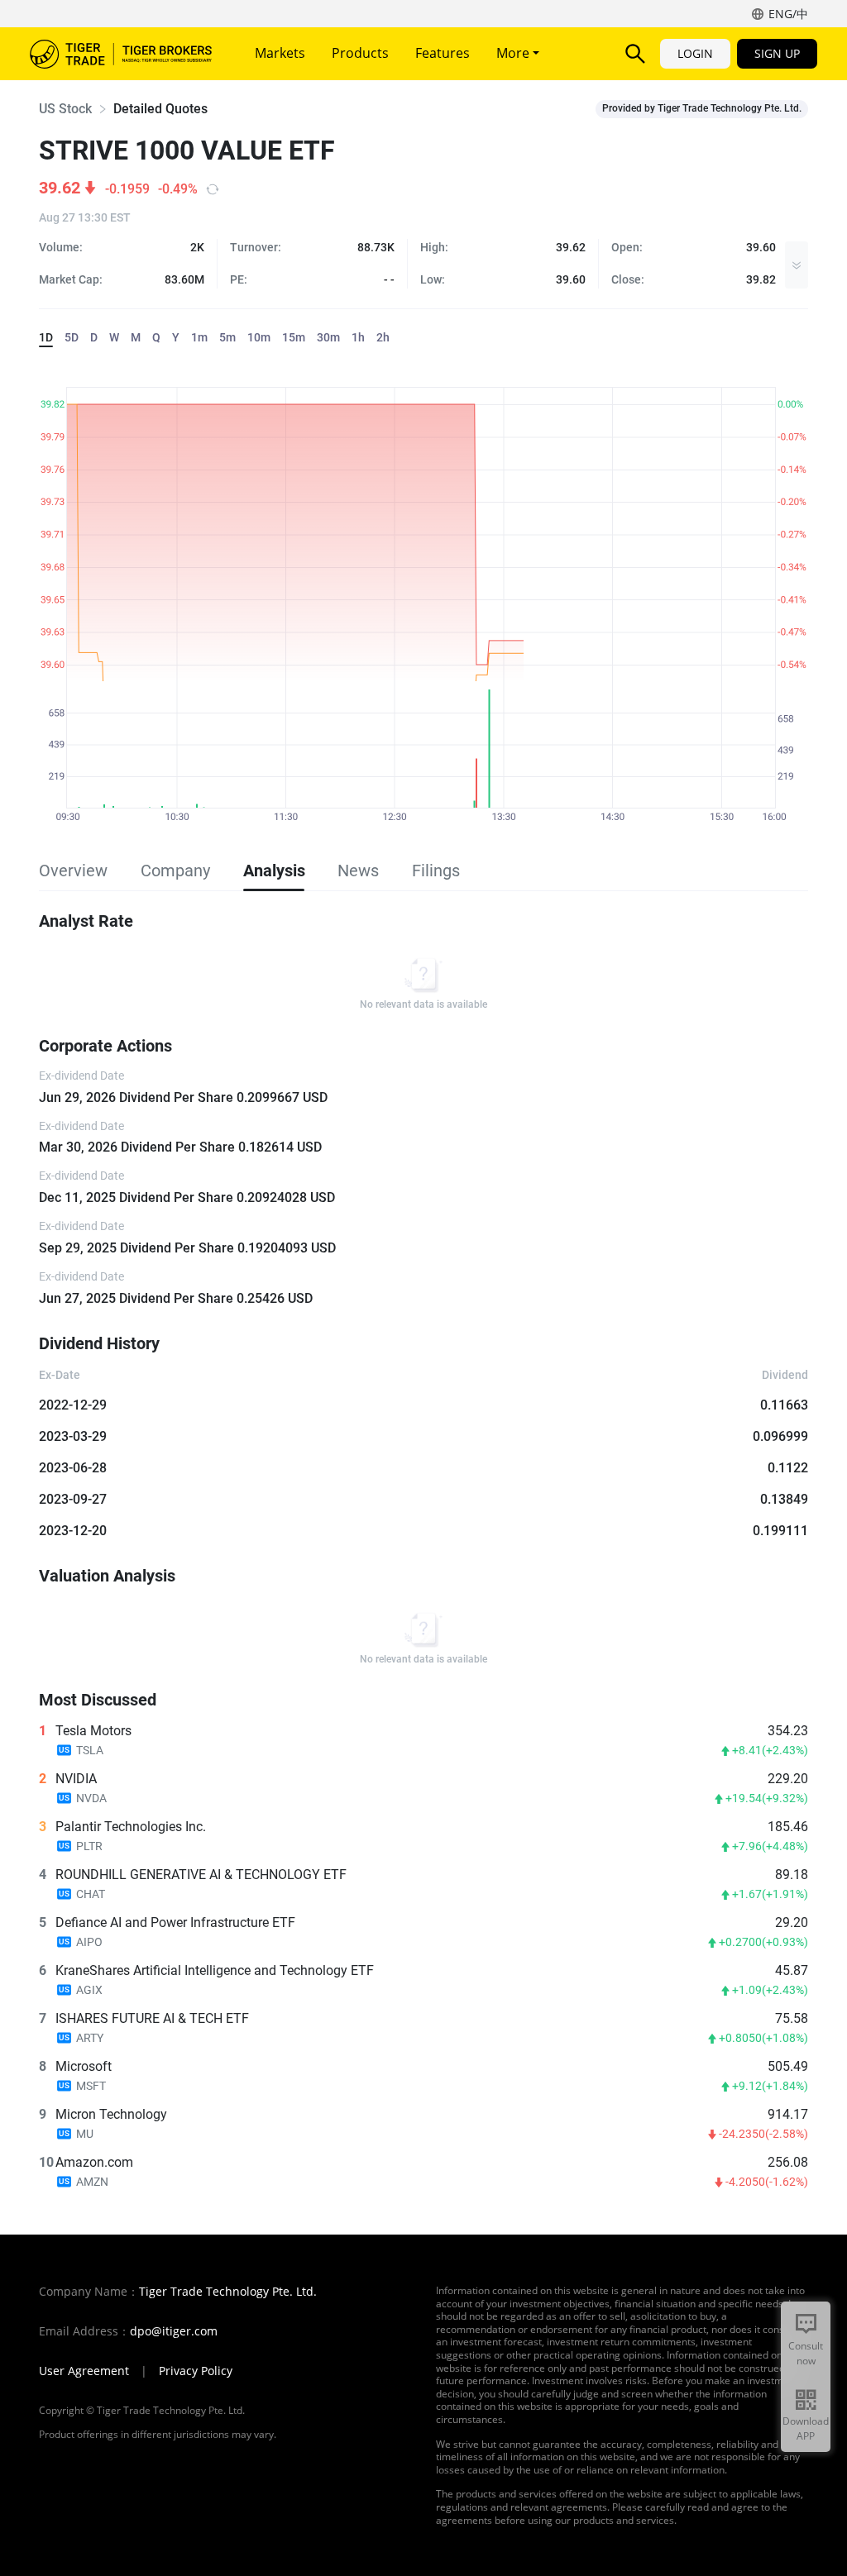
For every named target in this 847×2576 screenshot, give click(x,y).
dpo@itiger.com (174, 2331)
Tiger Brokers (121, 54)
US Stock (65, 109)
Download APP (806, 2428)
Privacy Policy (196, 2371)
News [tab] (358, 871)
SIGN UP (777, 53)
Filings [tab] (436, 871)
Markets (280, 53)
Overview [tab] (73, 871)
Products (360, 53)
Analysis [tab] (274, 871)
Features (443, 53)
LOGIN (695, 53)
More (514, 53)
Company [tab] (175, 871)
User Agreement (84, 2371)
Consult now (806, 2353)
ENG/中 (788, 14)
